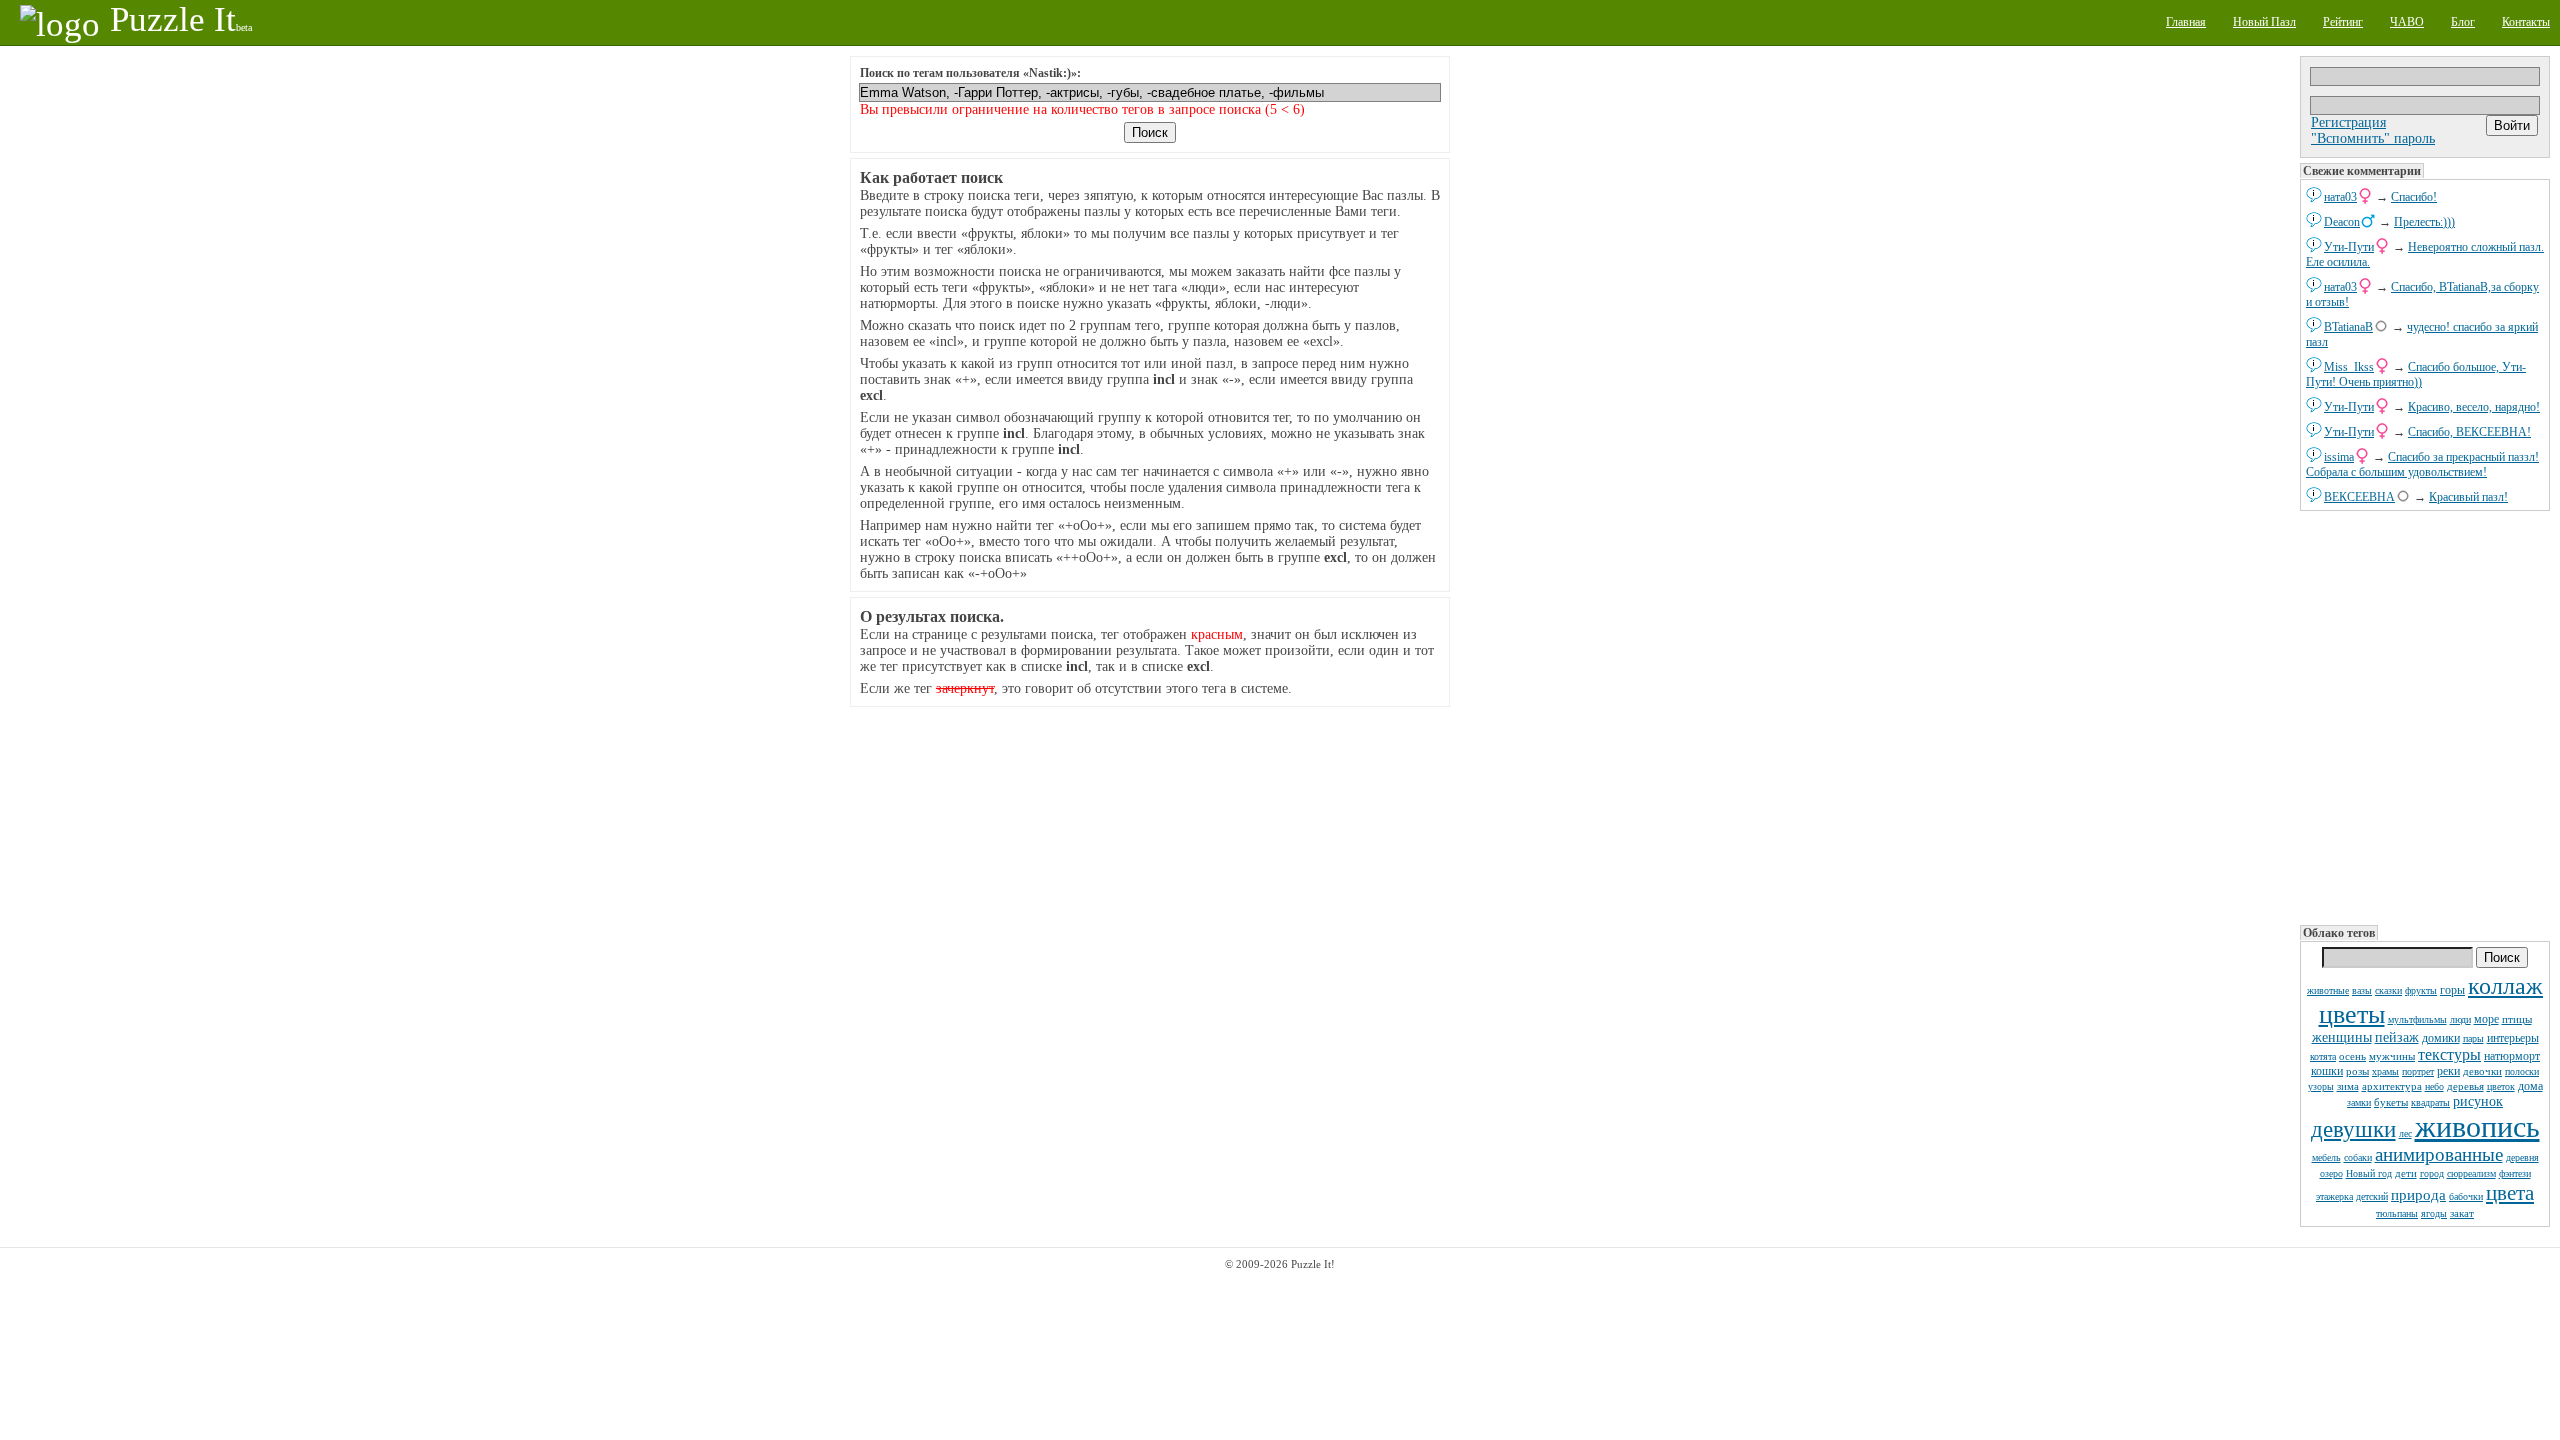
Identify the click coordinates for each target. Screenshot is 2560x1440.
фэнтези (2515, 1173)
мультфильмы (2417, 1019)
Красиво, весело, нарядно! (2474, 407)
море (2486, 1019)
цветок (2501, 1086)
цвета (2510, 1193)
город (2432, 1173)
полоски (2522, 1071)
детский (2372, 1196)
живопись (2477, 1126)
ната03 (2340, 197)
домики (2441, 1038)
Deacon (2342, 222)
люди (2460, 1019)
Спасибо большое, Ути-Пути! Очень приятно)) (2416, 374)
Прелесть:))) (2424, 222)
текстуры (2449, 1054)
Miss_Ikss (2349, 367)
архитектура (2392, 1086)
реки (2448, 1071)
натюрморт (2512, 1056)
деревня (2522, 1157)
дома (2530, 1086)
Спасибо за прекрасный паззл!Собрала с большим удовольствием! (2422, 464)
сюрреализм (2471, 1173)
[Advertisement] (2425, 716)
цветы (2352, 1014)
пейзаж (2397, 1037)
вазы (2362, 990)
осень (2352, 1056)
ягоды (2434, 1213)
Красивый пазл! (2468, 497)
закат (2462, 1213)
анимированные (2439, 1154)
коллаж (2505, 986)
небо (2434, 1086)
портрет (2418, 1071)
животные (2328, 990)
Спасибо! (2414, 197)
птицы (2517, 1019)
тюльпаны (2397, 1213)
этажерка (2334, 1196)
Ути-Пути (2349, 247)
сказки (2388, 990)
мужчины (2392, 1056)
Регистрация (2348, 122)
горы (2452, 990)
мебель (2326, 1157)
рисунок (2478, 1101)
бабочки (2466, 1196)
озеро (2331, 1173)
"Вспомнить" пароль (2373, 138)
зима (2348, 1086)
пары (2473, 1038)
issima (2339, 457)
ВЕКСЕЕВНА (2359, 497)
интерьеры (2513, 1038)
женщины (2342, 1037)
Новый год (2369, 1173)
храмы (2385, 1071)
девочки (2482, 1071)
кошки (2327, 1071)
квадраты (2430, 1102)
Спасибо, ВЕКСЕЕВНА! (2469, 432)
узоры (2321, 1086)
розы (2357, 1071)
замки (2359, 1102)
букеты (2391, 1102)
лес (2405, 1133)
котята (2323, 1056)
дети (2406, 1173)
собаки (2358, 1157)
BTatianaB (2348, 327)
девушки (2353, 1129)
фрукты (2421, 990)
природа (2418, 1195)
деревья (2465, 1086)
